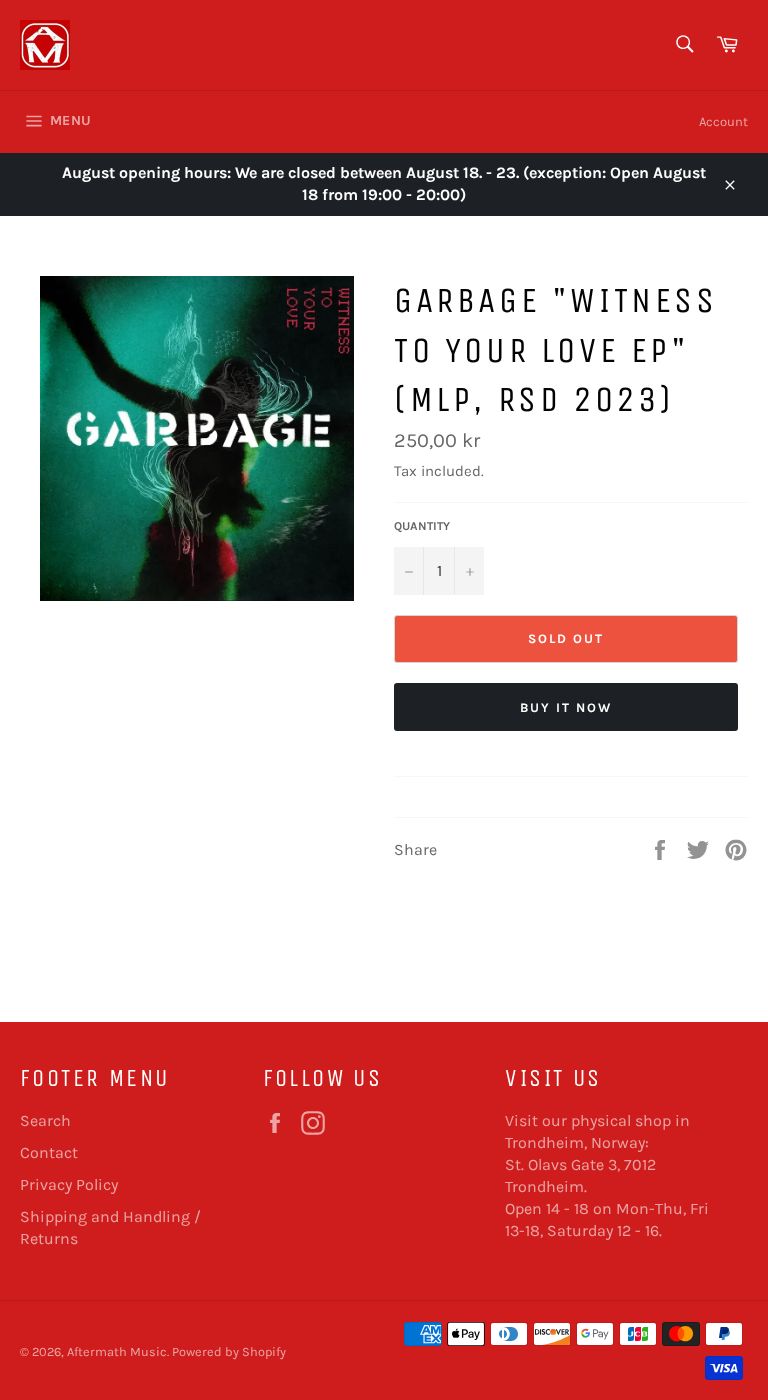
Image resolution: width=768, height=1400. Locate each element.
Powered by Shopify (229, 1351)
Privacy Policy (69, 1184)
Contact (49, 1152)
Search (45, 1120)
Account (723, 121)
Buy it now (566, 707)
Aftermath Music (117, 1351)
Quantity (422, 526)
